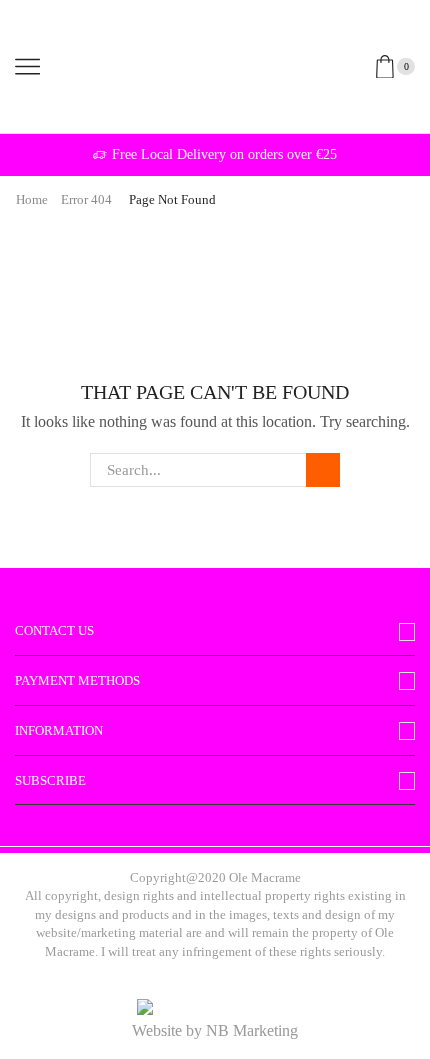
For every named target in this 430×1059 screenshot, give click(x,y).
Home (32, 199)
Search (323, 470)
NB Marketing (252, 1030)
